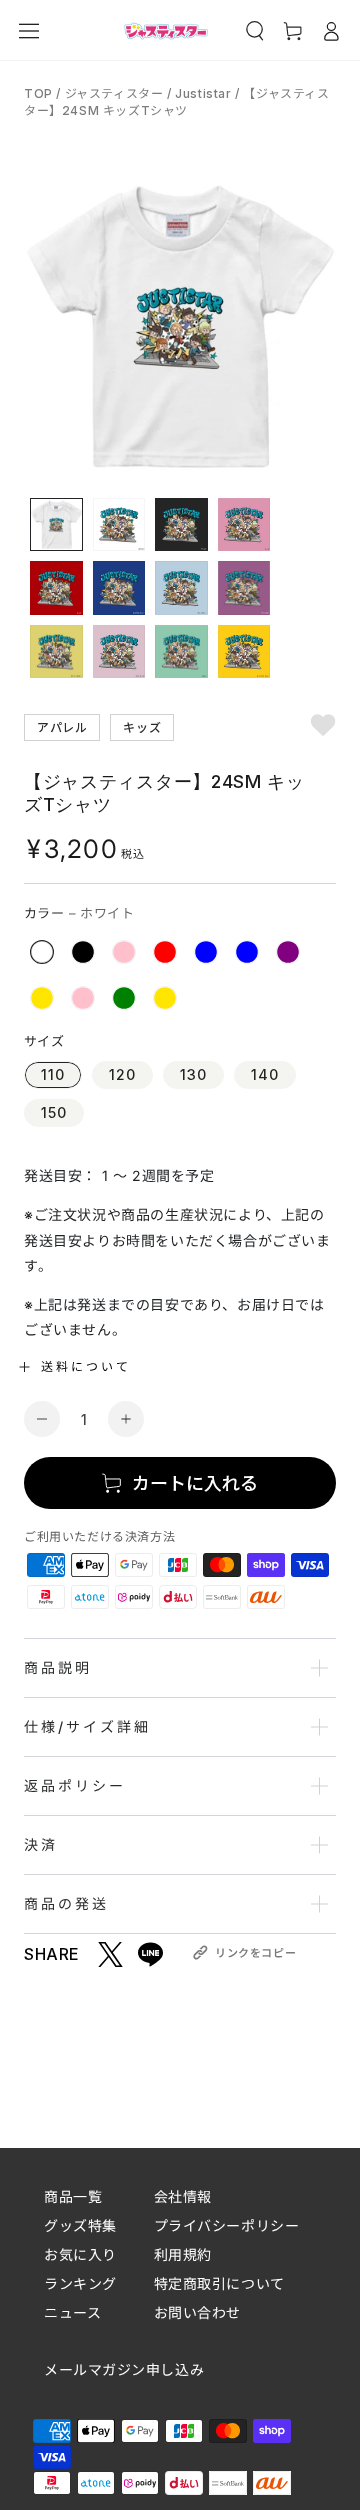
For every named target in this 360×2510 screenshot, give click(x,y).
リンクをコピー (255, 1953)
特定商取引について (219, 2283)
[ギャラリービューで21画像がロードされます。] (181, 652)
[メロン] (124, 998)
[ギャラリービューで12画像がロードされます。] (119, 525)
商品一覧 (73, 2196)
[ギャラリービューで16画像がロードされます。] (119, 588)
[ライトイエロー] (42, 998)
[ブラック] (83, 952)
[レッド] (165, 952)
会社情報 (183, 2196)
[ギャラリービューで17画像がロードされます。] (181, 588)
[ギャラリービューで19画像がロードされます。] (56, 652)
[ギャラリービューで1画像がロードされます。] (56, 525)
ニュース (72, 2312)
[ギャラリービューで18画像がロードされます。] (244, 588)
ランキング (80, 2283)
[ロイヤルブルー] (206, 952)
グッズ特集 (80, 2225)
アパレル (62, 726)
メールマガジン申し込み (124, 2370)
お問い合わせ (197, 2312)
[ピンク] (124, 952)
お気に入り (80, 2254)
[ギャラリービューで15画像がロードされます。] (56, 588)
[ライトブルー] (247, 952)
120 (122, 1074)
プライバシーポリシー (227, 2225)
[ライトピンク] (83, 998)
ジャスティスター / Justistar (148, 93)
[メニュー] (29, 31)
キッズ (142, 726)
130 (193, 1074)
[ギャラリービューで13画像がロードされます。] (181, 525)
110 (53, 1074)
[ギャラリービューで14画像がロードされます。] (244, 525)
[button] (255, 31)
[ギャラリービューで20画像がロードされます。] (119, 652)
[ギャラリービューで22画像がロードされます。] (244, 652)
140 (265, 1074)
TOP (40, 93)
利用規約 (183, 2254)
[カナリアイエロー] (165, 998)
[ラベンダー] (288, 952)
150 (54, 1112)
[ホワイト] (42, 952)
